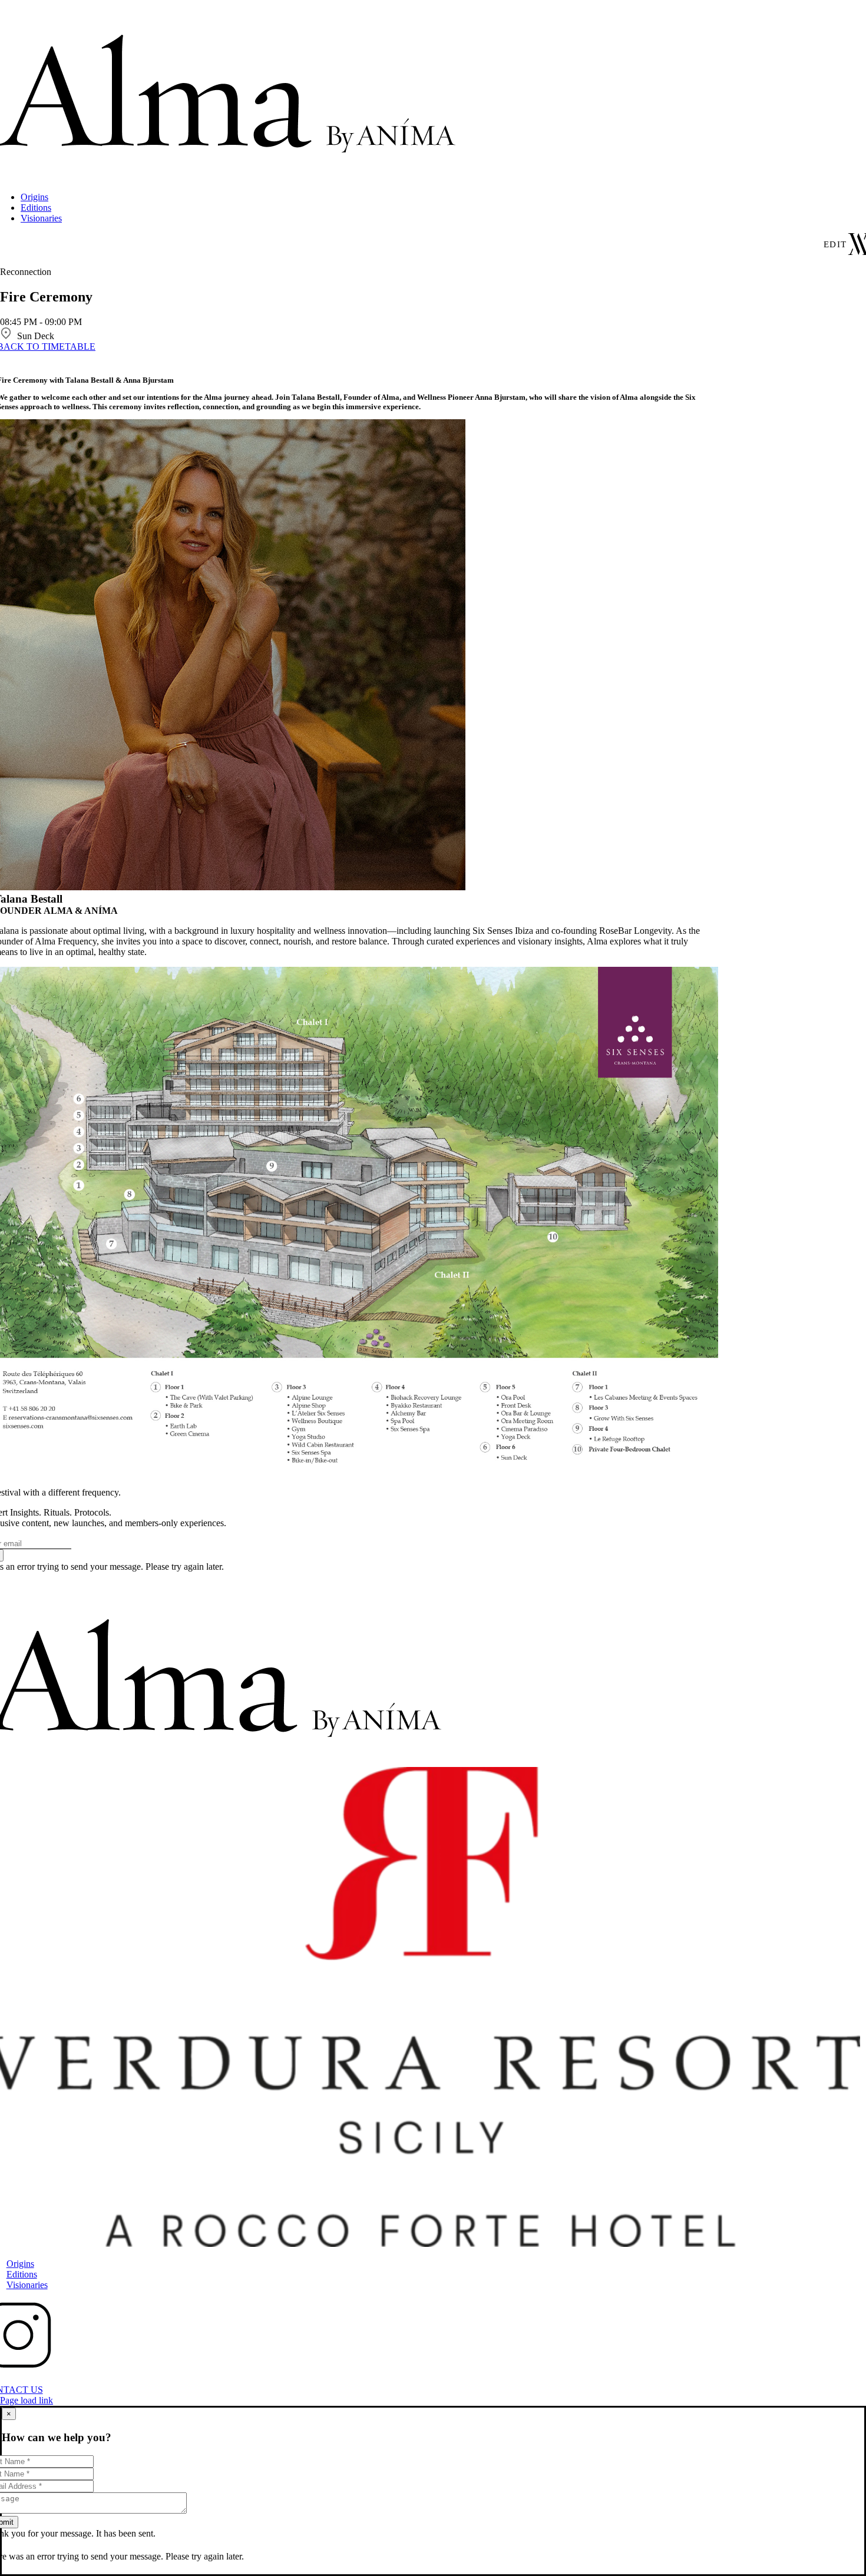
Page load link (27, 2400)
